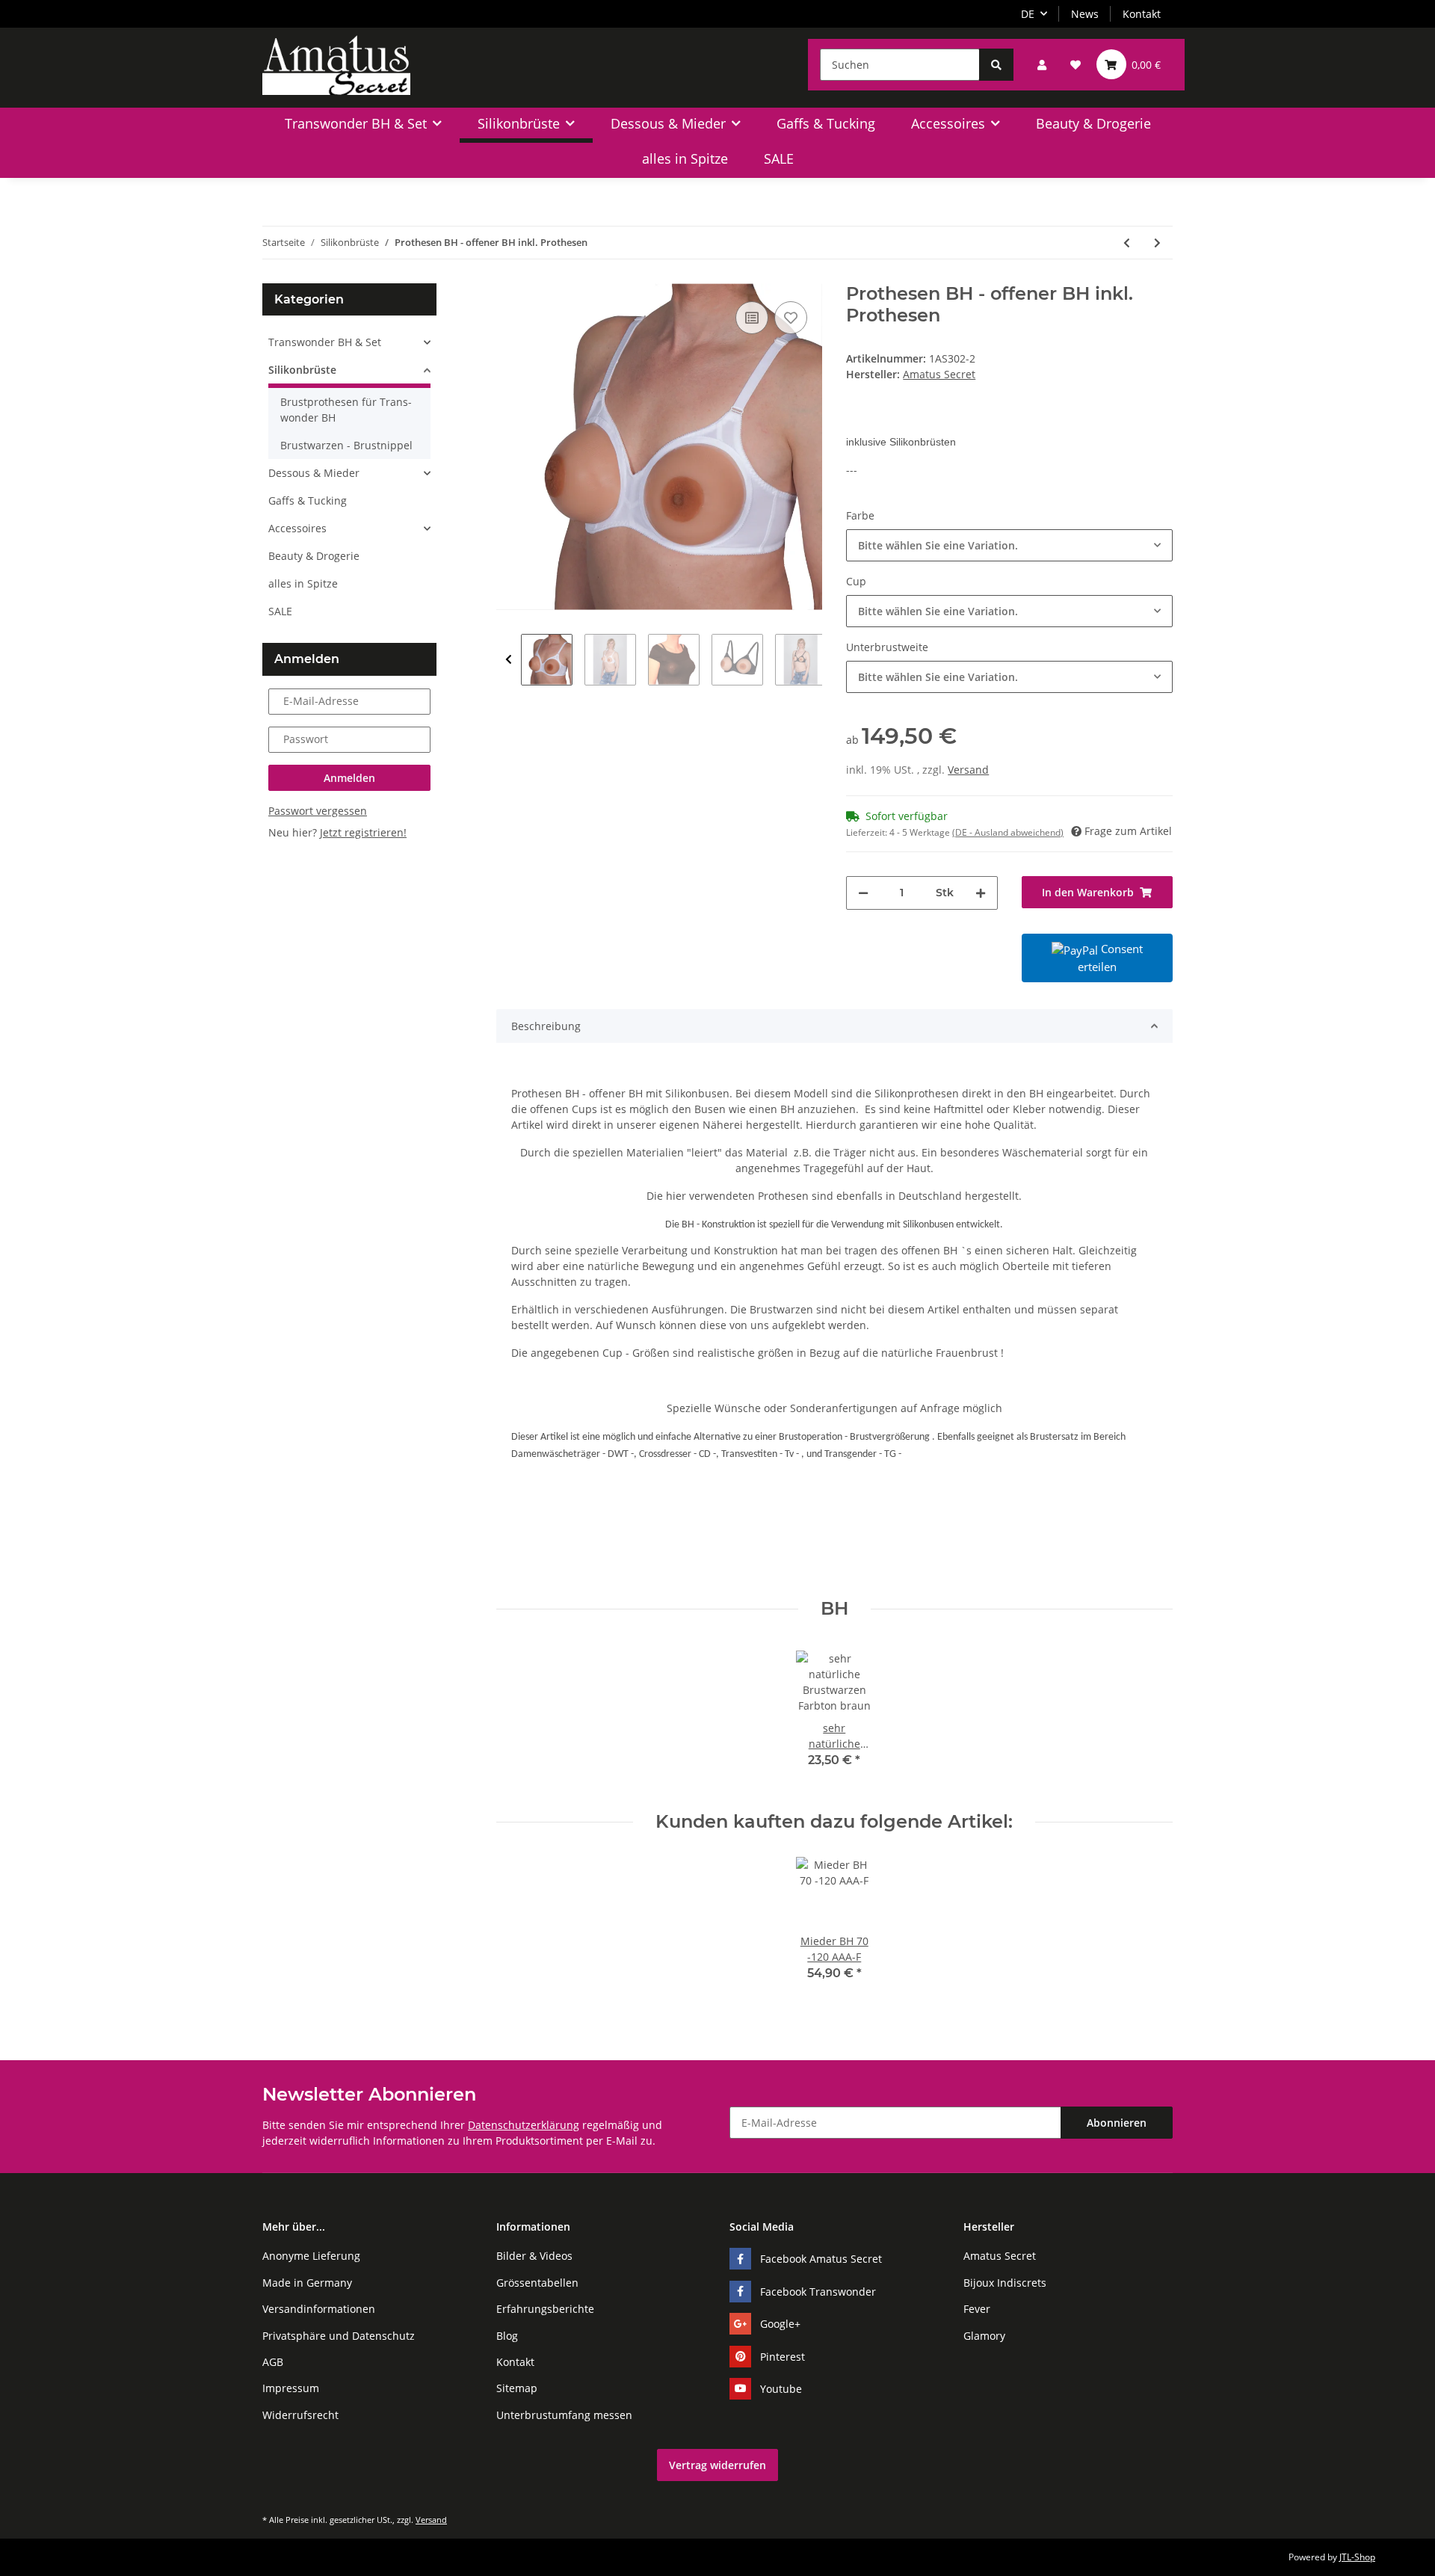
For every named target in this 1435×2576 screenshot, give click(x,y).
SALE (280, 611)
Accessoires (297, 528)
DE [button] (1028, 14)
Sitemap (517, 2388)
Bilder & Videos (534, 2256)
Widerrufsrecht (300, 2415)
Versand (968, 770)
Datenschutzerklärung (524, 2125)
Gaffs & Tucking (308, 500)
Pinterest (783, 2357)
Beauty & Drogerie (314, 556)
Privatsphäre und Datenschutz (339, 2336)
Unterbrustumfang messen (564, 2415)
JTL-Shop (1357, 2557)
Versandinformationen (319, 2309)
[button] (1042, 65)
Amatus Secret (1000, 2256)
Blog (507, 2336)
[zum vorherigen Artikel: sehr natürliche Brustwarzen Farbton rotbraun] (1127, 243)
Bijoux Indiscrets (1005, 2283)
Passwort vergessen (318, 811)
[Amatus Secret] (336, 65)
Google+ (780, 2324)
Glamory (984, 2336)
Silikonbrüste (302, 370)
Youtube (781, 2389)
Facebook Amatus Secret (821, 2259)
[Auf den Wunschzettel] (791, 318)
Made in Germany (307, 2283)
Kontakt (1142, 14)
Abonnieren (1117, 2123)
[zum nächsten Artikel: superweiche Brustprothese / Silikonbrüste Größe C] (1157, 243)
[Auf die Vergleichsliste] (752, 318)
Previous (509, 660)
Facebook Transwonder (818, 2292)
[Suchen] (996, 65)
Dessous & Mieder (314, 473)
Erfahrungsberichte (545, 2309)
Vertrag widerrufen (717, 2465)
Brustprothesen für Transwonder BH (346, 410)
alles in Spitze (303, 583)
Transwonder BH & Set (325, 342)
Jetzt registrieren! (363, 832)
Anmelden (349, 778)
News (1085, 14)
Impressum (291, 2388)
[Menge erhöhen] (981, 893)
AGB (273, 2362)
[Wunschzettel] (1076, 65)
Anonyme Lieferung (311, 2256)
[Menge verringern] (863, 893)
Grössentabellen (537, 2283)
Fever (977, 2309)
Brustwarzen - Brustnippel (346, 445)
